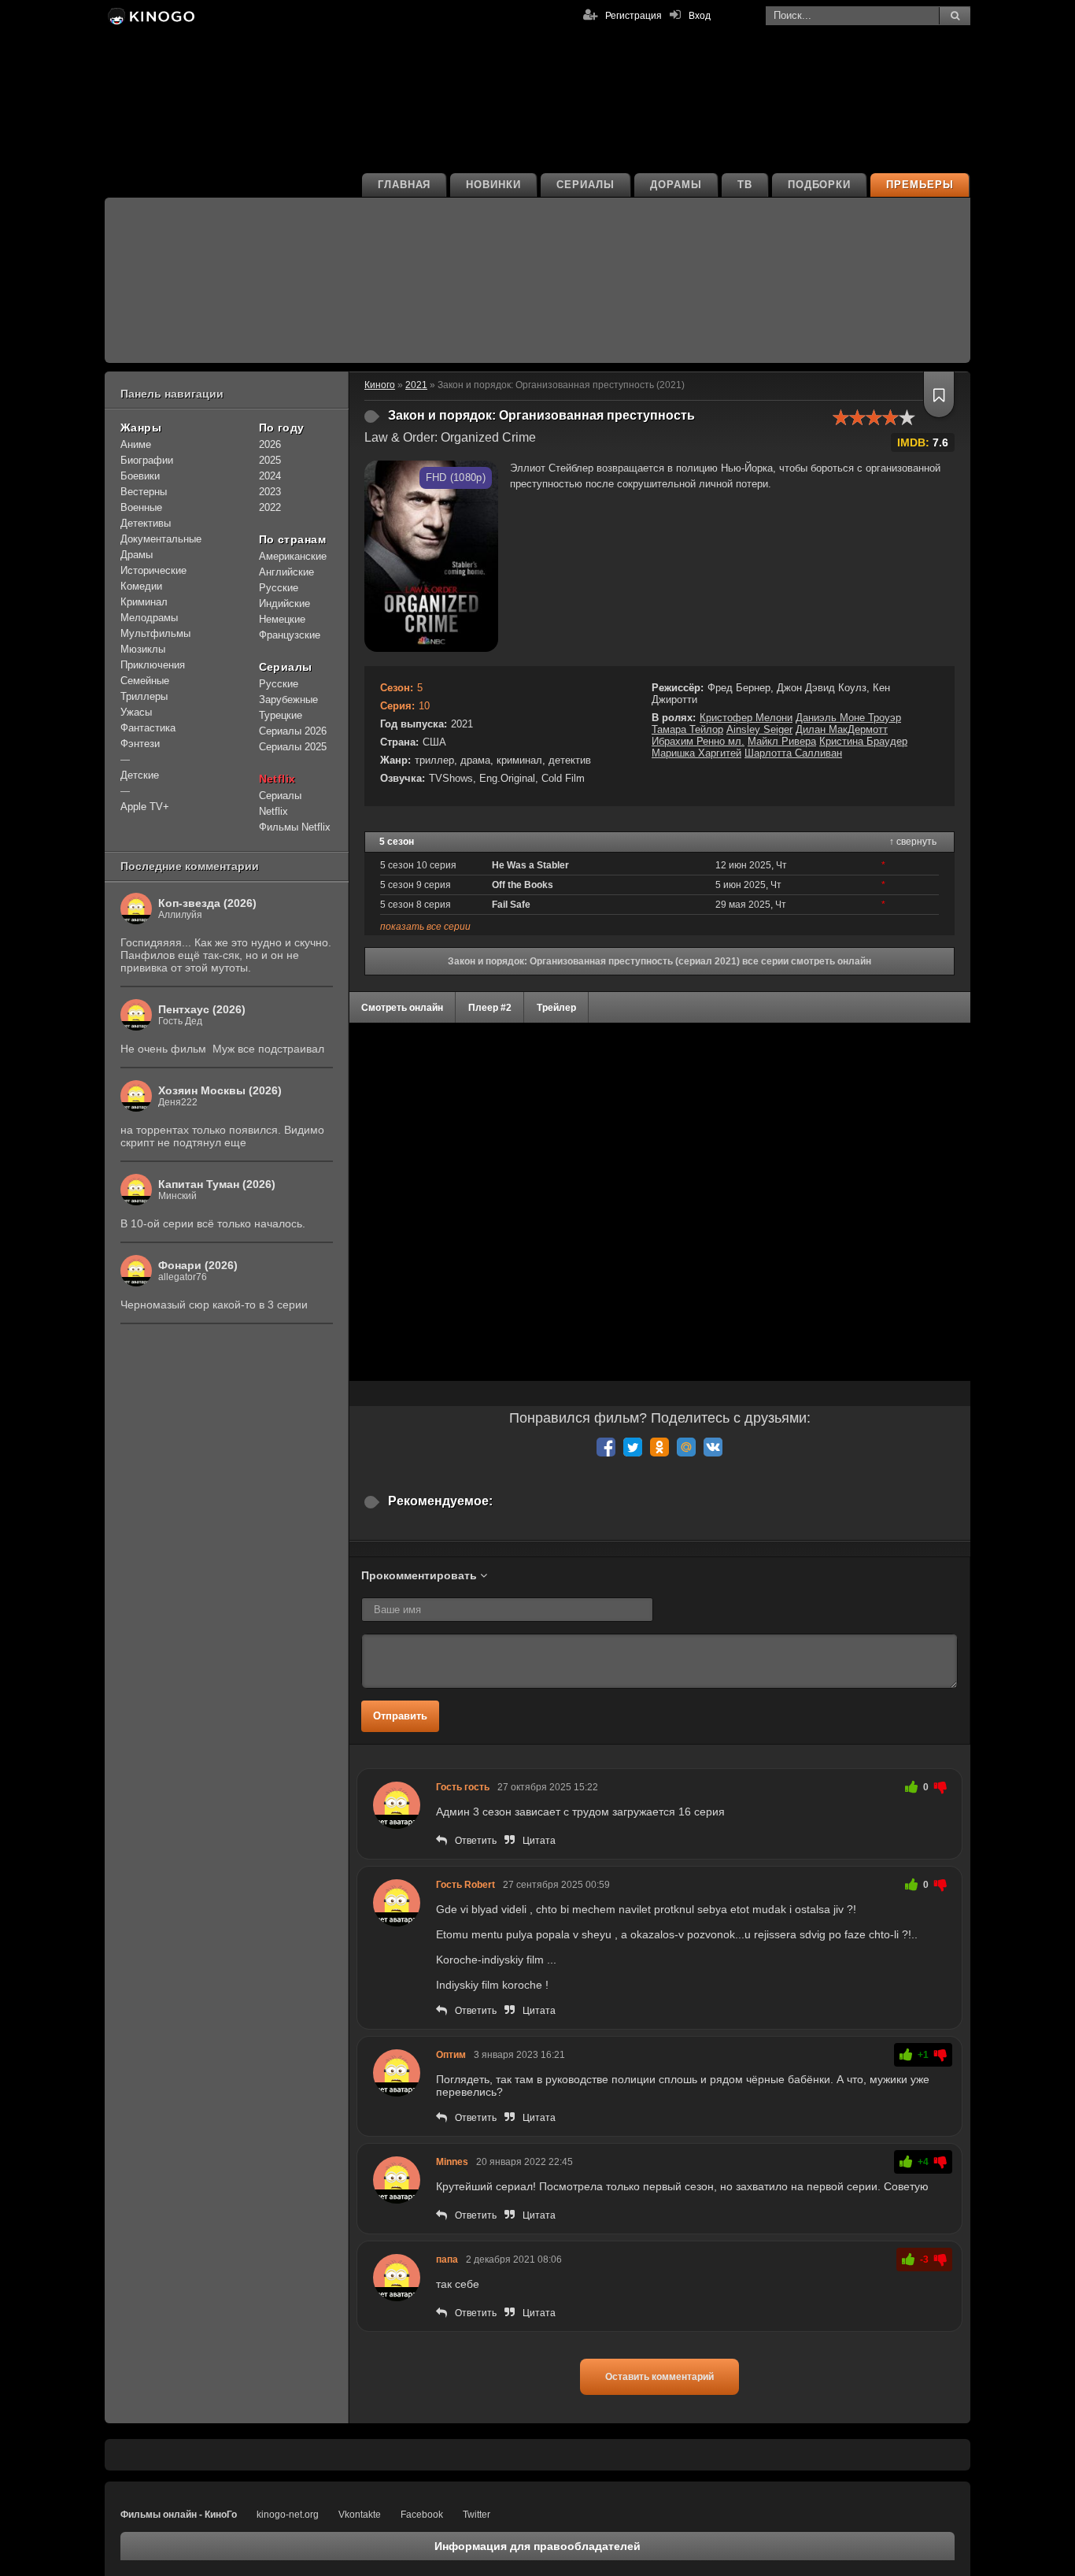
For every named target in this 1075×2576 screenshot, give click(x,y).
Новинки (493, 185)
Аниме (136, 444)
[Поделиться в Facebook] (606, 1447)
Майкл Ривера (782, 741)
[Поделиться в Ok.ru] (659, 1447)
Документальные (161, 539)
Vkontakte (360, 2515)
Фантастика (148, 728)
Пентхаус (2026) (202, 1009)
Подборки (820, 185)
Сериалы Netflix (280, 803)
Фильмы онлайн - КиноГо (179, 2515)
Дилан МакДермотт (842, 729)
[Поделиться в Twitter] (633, 1447)
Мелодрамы (149, 618)
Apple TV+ (145, 807)
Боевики (140, 476)
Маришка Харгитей (696, 753)
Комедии (141, 586)
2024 (270, 476)
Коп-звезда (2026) (207, 903)
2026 (270, 444)
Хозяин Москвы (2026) (220, 1090)
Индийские (284, 603)
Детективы (146, 523)
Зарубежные (288, 700)
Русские (279, 588)
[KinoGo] (150, 16)
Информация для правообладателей (537, 2546)
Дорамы (676, 185)
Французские (290, 635)
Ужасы (136, 712)
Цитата (539, 1841)
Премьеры (920, 185)
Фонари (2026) (198, 1265)
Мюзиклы (143, 649)
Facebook (422, 2515)
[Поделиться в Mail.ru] (686, 1447)
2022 (270, 507)
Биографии (147, 460)
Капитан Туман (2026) (217, 1184)
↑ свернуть (913, 842)
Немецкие (282, 619)
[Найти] (955, 16)
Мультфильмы (155, 633)
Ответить (476, 1841)
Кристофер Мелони (746, 718)
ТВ (745, 185)
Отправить (400, 1716)
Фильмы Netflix (295, 827)
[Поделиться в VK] (713, 1447)
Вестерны (144, 492)
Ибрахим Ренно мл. (698, 741)
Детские (140, 775)
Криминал (144, 602)
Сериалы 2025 (293, 747)
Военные (141, 507)
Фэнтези (140, 744)
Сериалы (586, 185)
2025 (270, 460)
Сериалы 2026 (293, 731)
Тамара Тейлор (687, 729)
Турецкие (281, 715)
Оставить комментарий (659, 2377)
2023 (270, 492)
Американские (293, 556)
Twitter (477, 2515)
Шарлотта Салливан (793, 753)
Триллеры (144, 696)
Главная (405, 185)
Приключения (153, 665)
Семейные (145, 681)
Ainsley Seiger (759, 729)
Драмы (137, 555)
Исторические (153, 570)
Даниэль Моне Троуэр (848, 718)
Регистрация (634, 16)
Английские (286, 572)
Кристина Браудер (863, 741)
